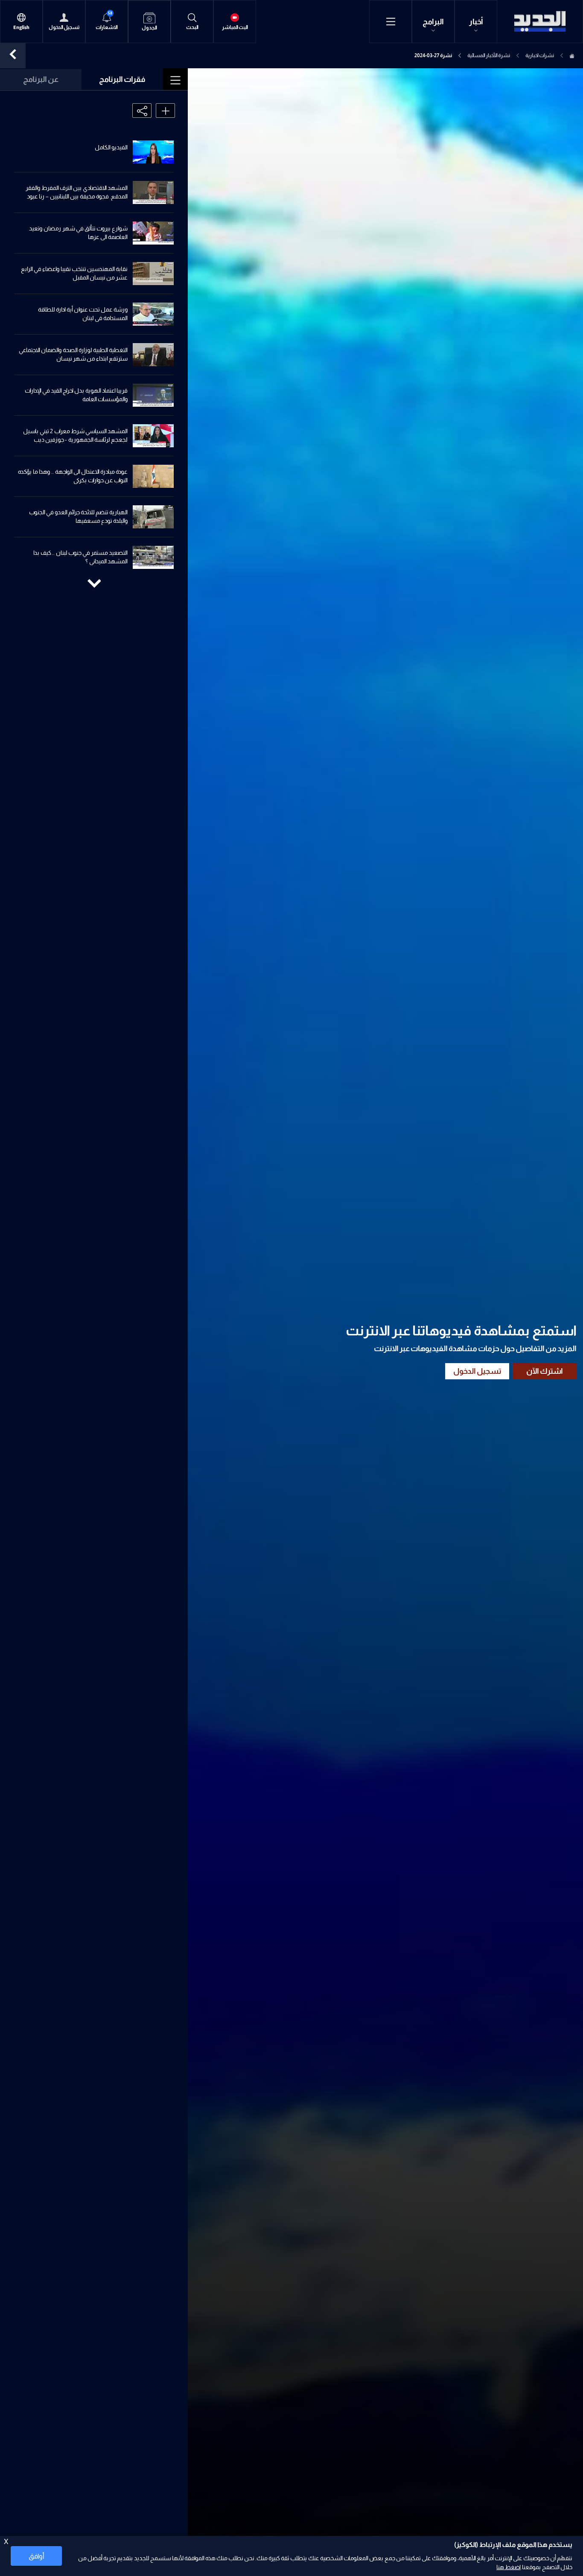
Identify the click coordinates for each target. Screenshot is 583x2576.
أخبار (476, 22)
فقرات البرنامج (122, 79)
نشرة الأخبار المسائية (489, 55)
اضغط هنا (509, 2567)
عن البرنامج (41, 79)
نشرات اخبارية (540, 55)
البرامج (433, 22)
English (21, 28)
